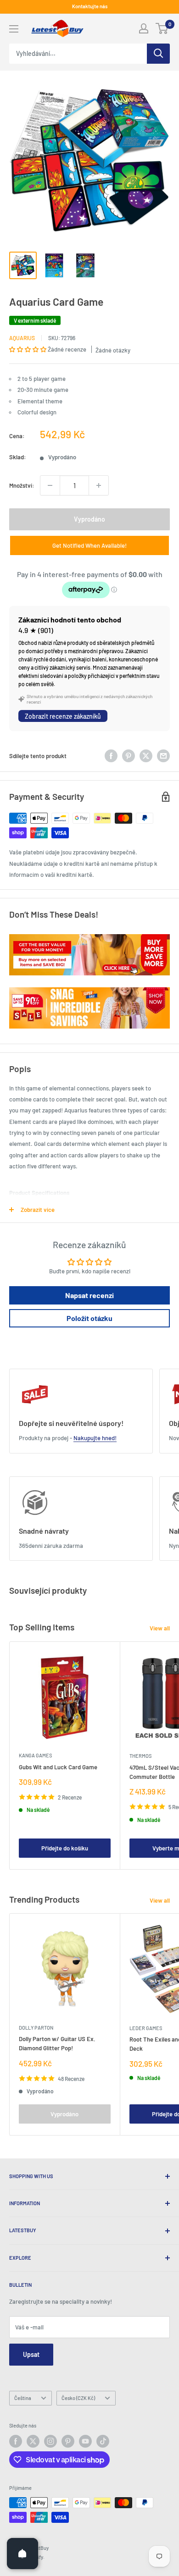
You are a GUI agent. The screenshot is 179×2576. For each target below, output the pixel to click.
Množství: (22, 485)
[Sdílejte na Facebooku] (111, 756)
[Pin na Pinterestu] (129, 756)
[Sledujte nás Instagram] (50, 2441)
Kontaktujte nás (90, 6)
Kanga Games (35, 1755)
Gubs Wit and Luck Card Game (58, 1767)
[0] (162, 28)
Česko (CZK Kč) (78, 2398)
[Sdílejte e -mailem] (163, 756)
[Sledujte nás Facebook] (16, 2441)
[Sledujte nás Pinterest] (68, 2441)
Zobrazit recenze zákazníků (63, 716)
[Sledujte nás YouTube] (85, 2441)
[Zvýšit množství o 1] (99, 485)
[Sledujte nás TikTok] (103, 2441)
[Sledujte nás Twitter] (33, 2441)
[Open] (22, 2554)
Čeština (23, 2398)
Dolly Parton (36, 2028)
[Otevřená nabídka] (14, 29)
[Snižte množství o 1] (50, 485)
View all (160, 1628)
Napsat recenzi (89, 1295)
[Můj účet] (144, 28)
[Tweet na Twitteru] (146, 756)
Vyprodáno (89, 519)
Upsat (31, 2354)
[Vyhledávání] (158, 54)
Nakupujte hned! (95, 1438)
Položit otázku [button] (89, 1318)
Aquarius (22, 338)
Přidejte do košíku (65, 1848)
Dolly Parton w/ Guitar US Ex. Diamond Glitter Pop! (57, 2043)
